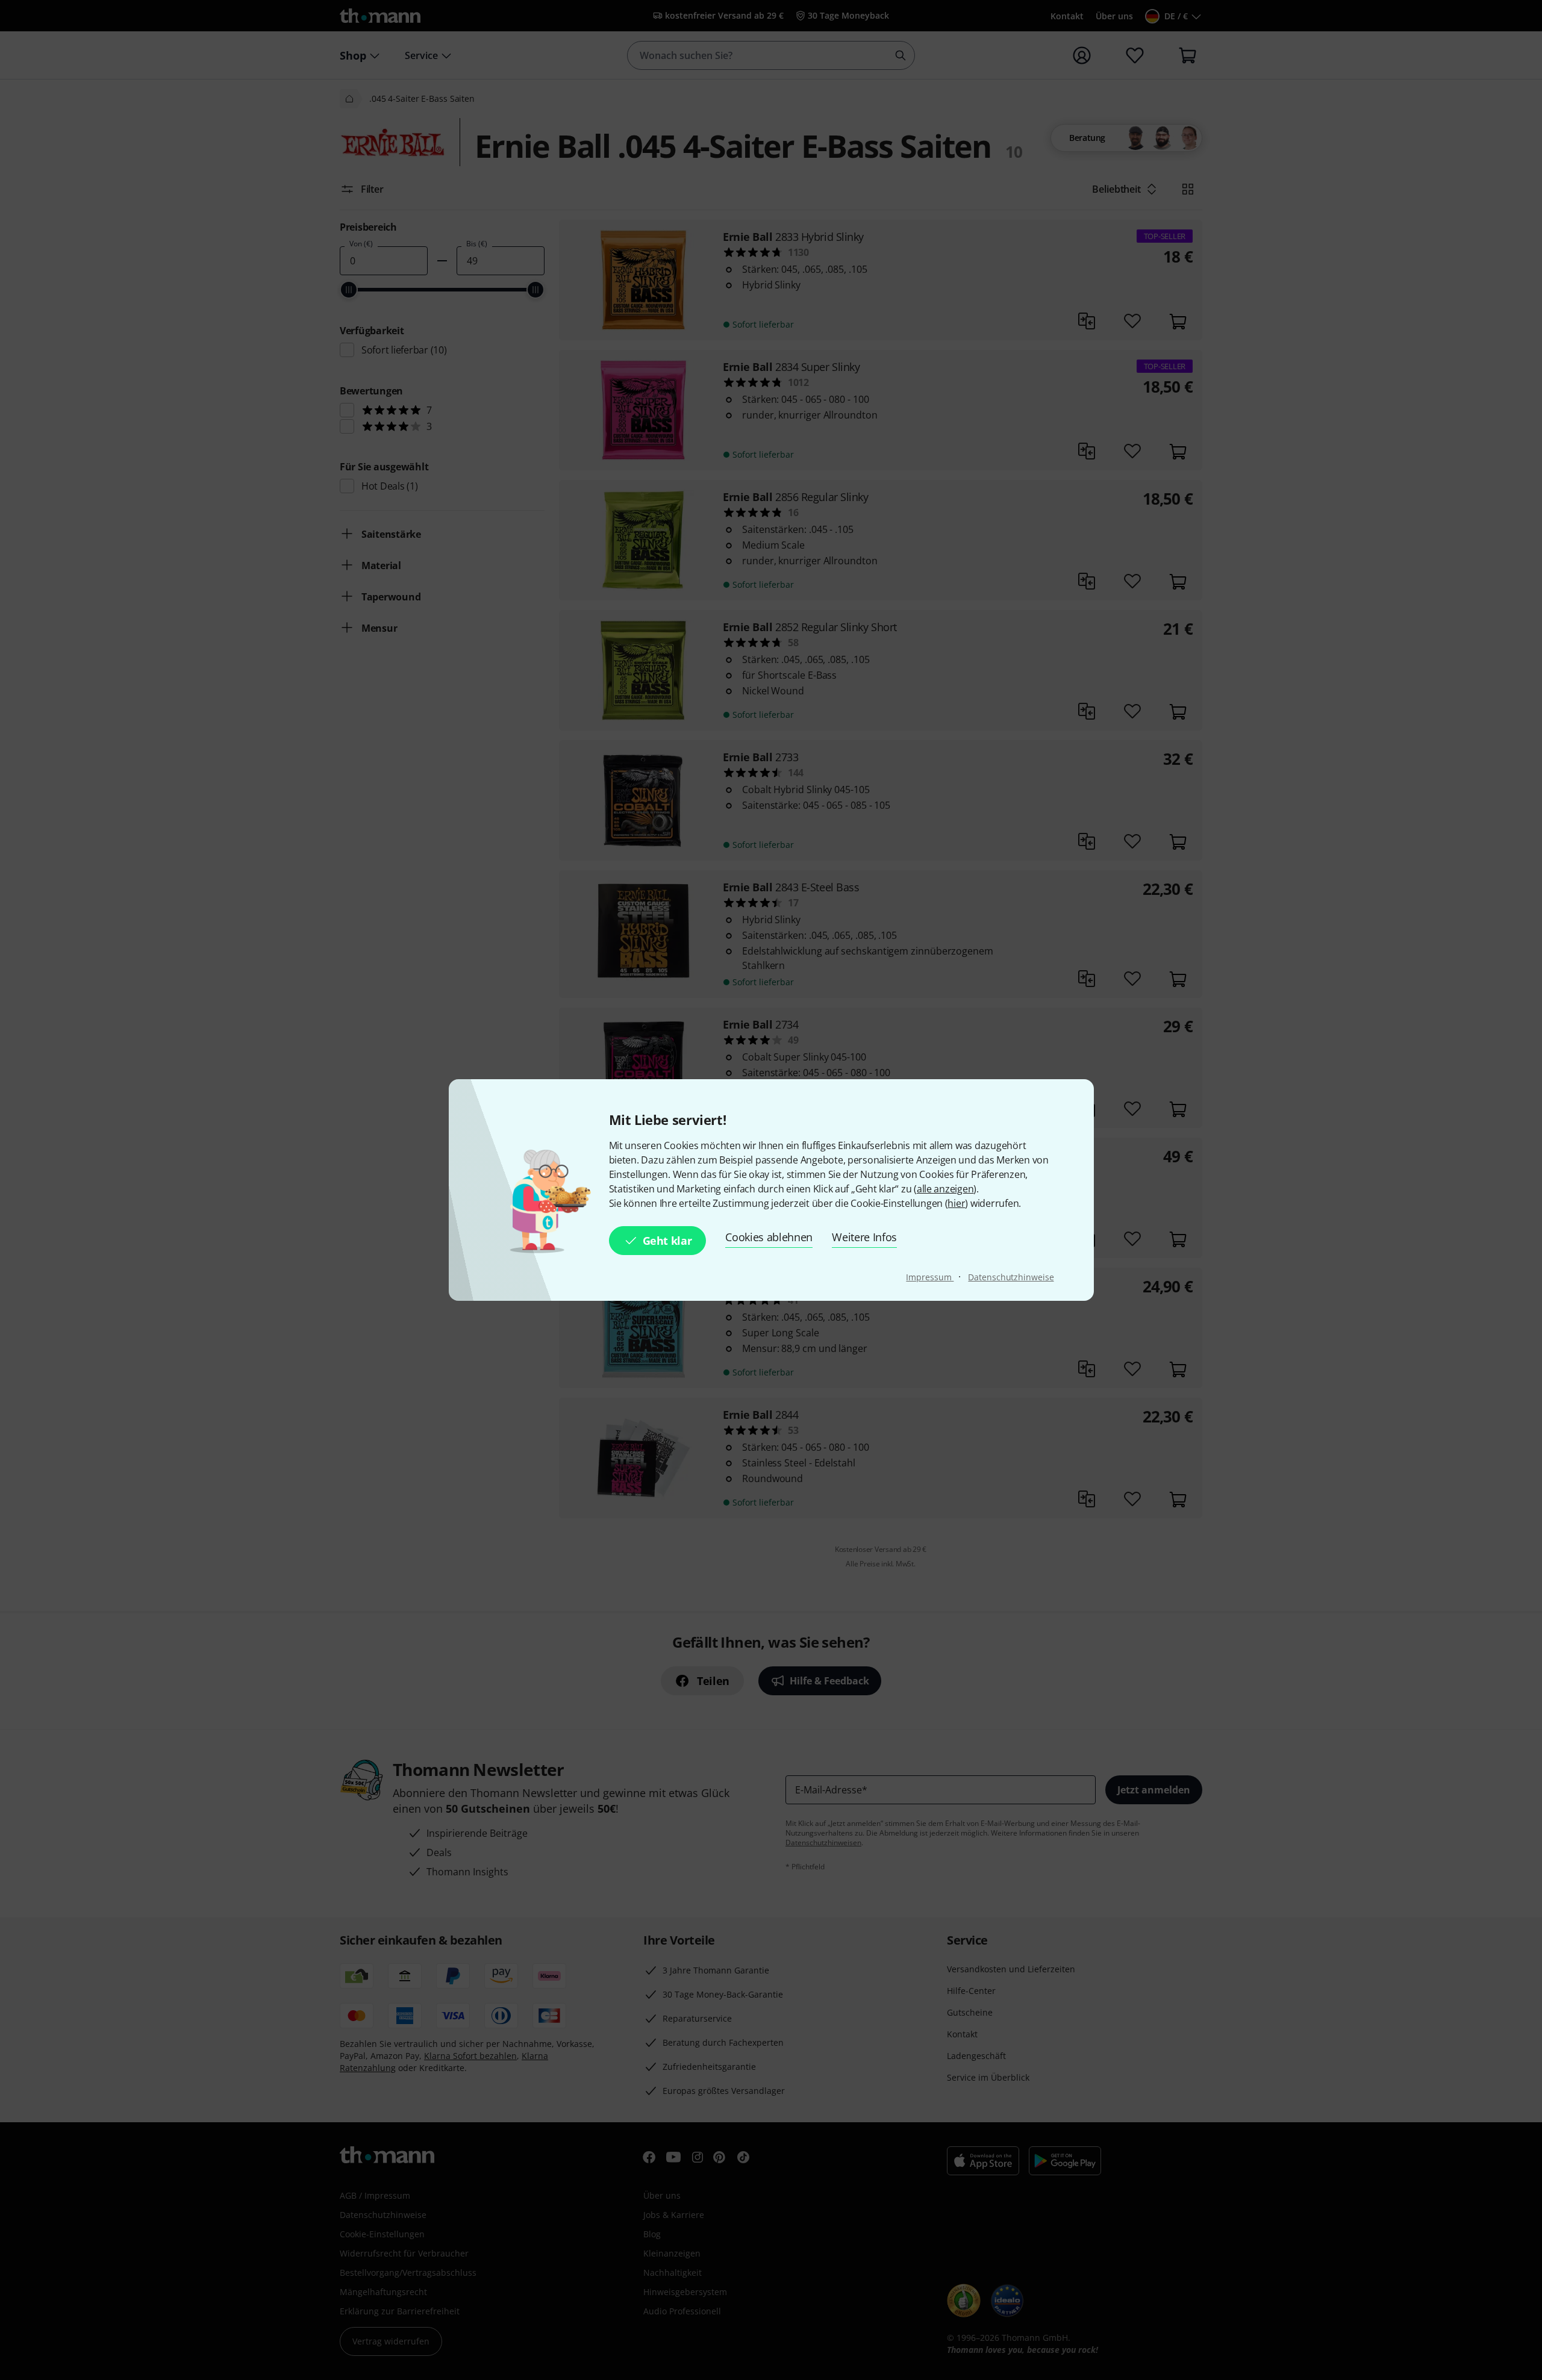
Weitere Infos (864, 1237)
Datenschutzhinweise (1011, 1277)
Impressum (930, 1277)
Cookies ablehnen (769, 1237)
